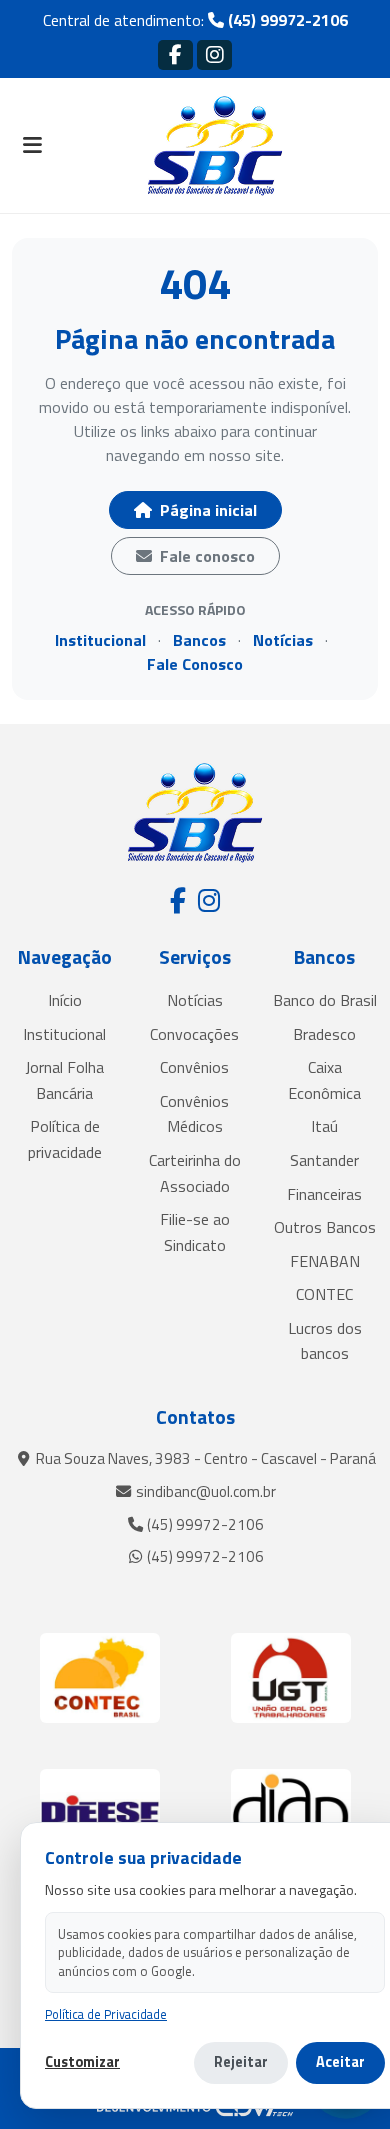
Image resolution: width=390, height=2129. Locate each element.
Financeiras (324, 1194)
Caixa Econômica (324, 1080)
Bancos (199, 640)
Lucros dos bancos (325, 1341)
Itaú (324, 1126)
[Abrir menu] (32, 146)
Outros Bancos (325, 1227)
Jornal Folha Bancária (64, 1080)
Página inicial (206, 510)
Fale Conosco (195, 664)
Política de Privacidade (106, 2014)
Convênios (194, 1067)
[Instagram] (214, 54)
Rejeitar (241, 2062)
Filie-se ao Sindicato (195, 1232)
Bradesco (324, 1034)
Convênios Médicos (194, 1114)
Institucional (100, 640)
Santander (324, 1160)
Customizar (82, 2062)
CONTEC (324, 1294)
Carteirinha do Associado (195, 1173)
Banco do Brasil (325, 1000)
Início (65, 1000)
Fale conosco (205, 556)
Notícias (283, 640)
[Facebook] (175, 54)
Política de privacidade (65, 1139)
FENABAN (325, 1261)
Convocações (194, 1034)
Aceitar (340, 2062)
